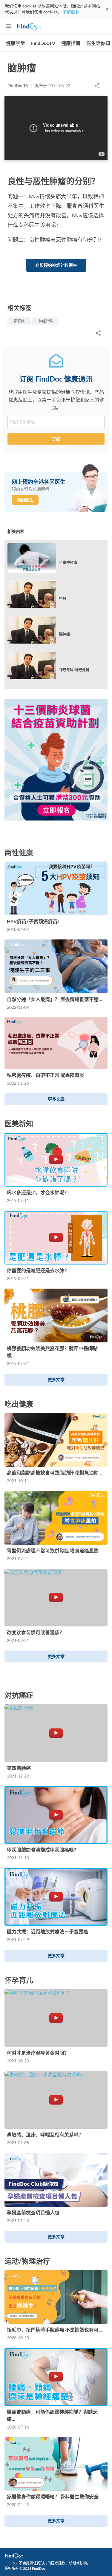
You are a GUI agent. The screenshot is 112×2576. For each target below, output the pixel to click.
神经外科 (46, 321)
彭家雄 (19, 321)
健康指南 (71, 43)
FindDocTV (43, 43)
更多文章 (56, 1099)
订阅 (56, 439)
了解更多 (71, 12)
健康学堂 (16, 43)
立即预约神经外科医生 (56, 265)
